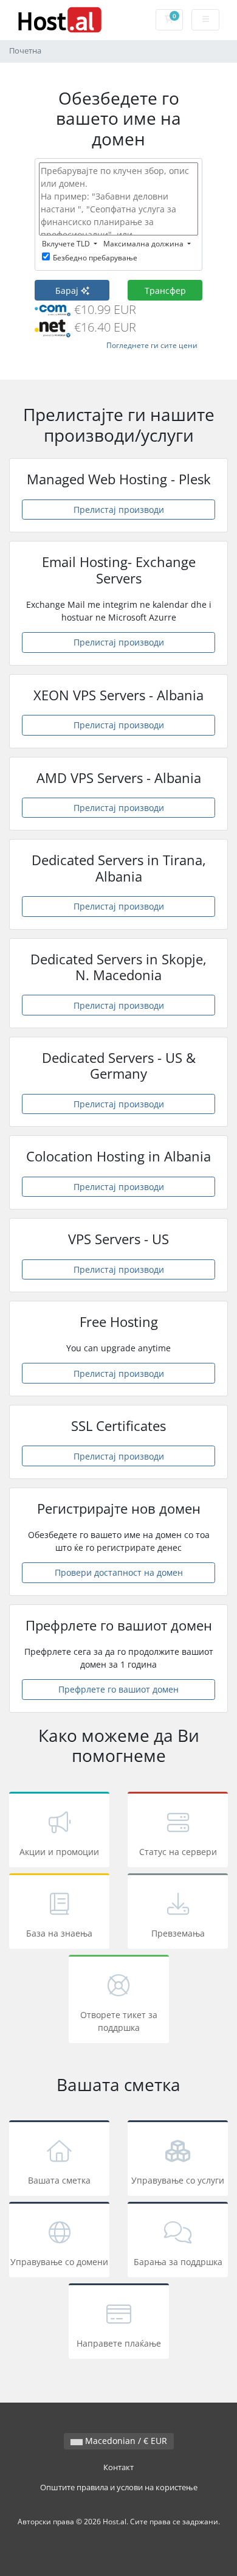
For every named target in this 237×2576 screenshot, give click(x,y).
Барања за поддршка (178, 2262)
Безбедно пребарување (95, 258)
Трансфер (165, 291)
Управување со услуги (178, 2180)
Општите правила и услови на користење (119, 2487)
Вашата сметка (59, 2180)
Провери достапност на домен (119, 1572)
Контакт (118, 2467)
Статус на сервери (178, 1852)
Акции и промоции (59, 1852)
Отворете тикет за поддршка (119, 2021)
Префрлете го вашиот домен (118, 1689)
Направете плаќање (119, 2343)
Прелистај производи (119, 510)
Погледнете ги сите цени (152, 345)
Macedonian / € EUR (125, 2441)
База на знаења (59, 1933)
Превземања (178, 1933)
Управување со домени (59, 2262)
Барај (68, 291)
